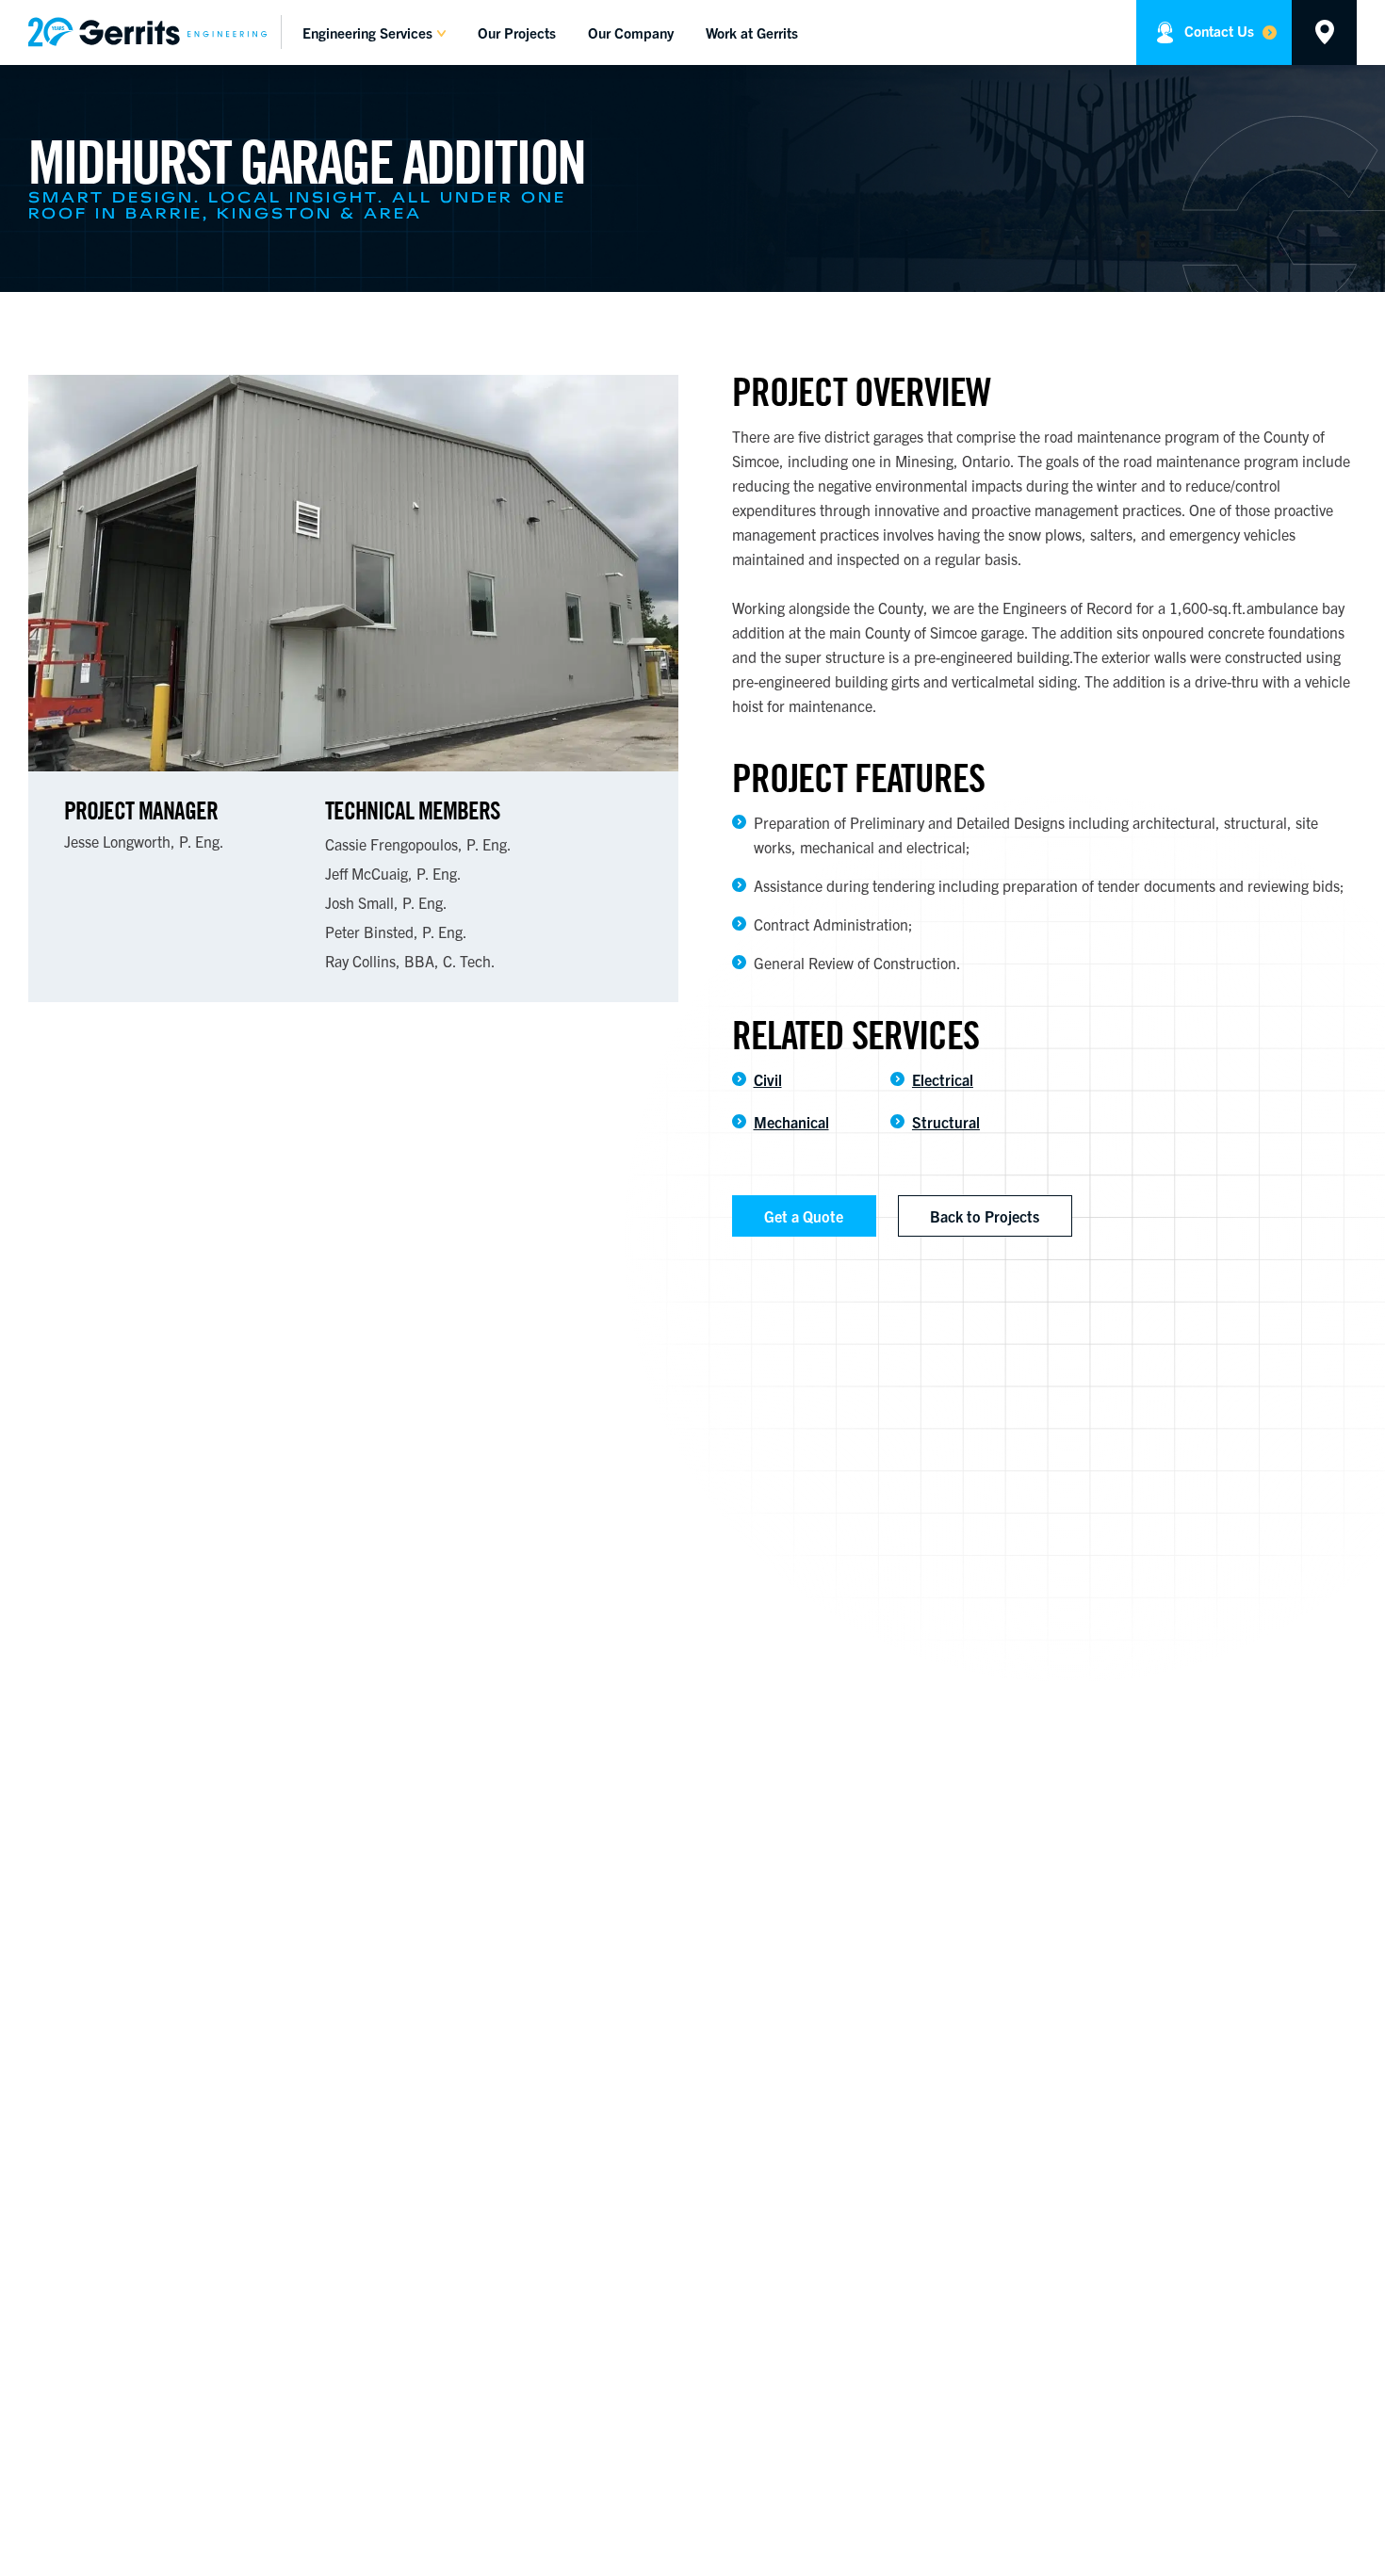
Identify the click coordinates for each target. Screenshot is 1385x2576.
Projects (517, 32)
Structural (946, 1122)
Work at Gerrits (752, 32)
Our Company (631, 32)
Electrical (943, 1079)
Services (367, 32)
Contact (1219, 31)
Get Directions (1324, 32)
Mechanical (791, 1122)
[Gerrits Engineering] (155, 32)
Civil (768, 1079)
